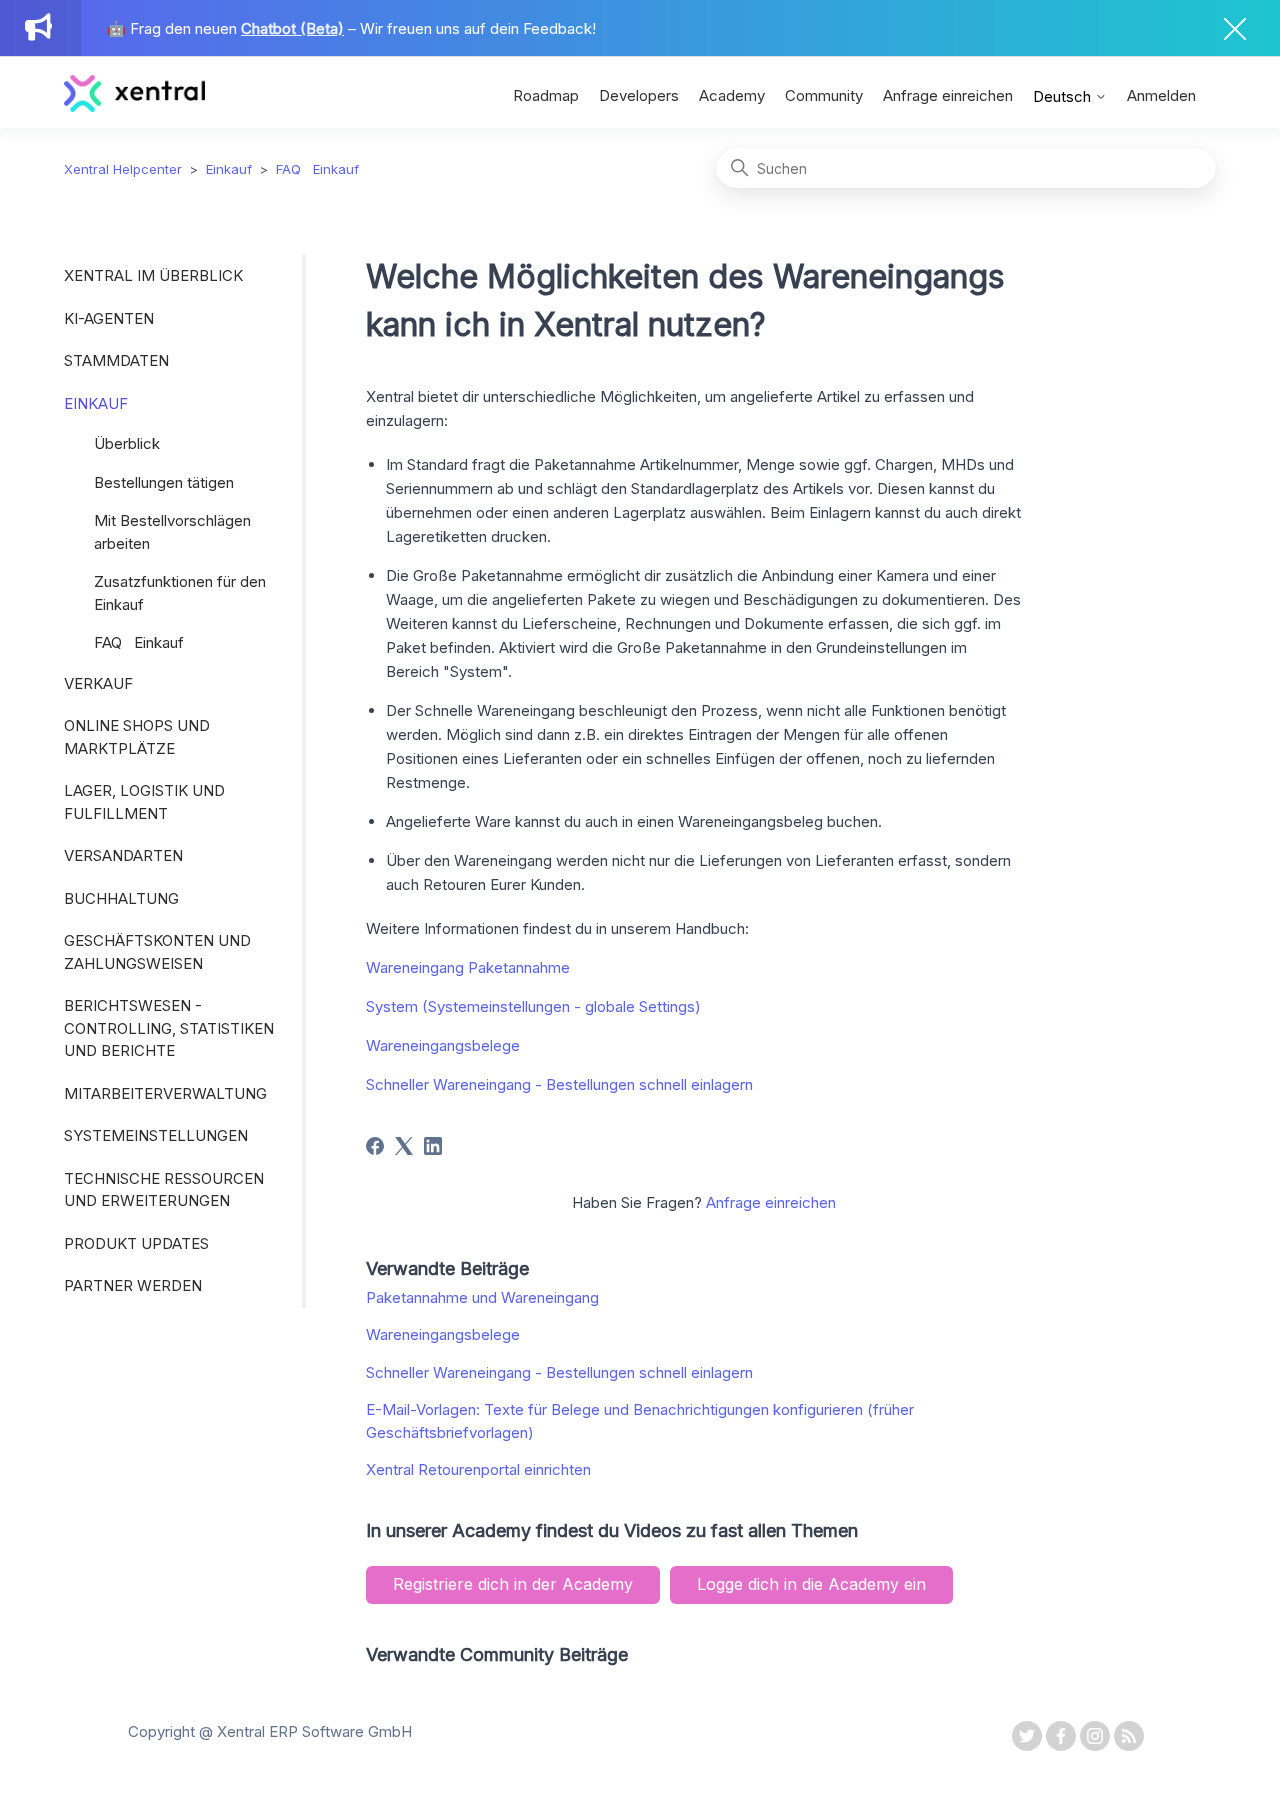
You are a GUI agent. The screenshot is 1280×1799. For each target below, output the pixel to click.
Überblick (127, 443)
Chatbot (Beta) (292, 28)
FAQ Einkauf (317, 169)
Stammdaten (116, 360)
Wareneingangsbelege (443, 1045)
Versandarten (123, 855)
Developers (639, 95)
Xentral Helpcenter (123, 169)
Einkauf (229, 169)
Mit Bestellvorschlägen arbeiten (172, 532)
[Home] (134, 106)
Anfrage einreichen (948, 95)
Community (824, 95)
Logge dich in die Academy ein (811, 1584)
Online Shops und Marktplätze (137, 737)
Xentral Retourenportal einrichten (478, 1469)
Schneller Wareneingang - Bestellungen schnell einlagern (559, 1084)
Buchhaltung (121, 898)
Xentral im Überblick (153, 275)
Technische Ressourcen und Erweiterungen (164, 1190)
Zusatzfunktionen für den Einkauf (180, 593)
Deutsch (1064, 96)
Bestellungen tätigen (164, 482)
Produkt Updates (136, 1243)
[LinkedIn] (433, 1146)
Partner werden (133, 1285)
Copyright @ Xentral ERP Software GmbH (270, 1731)
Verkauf (98, 683)
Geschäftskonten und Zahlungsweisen (157, 952)
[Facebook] (375, 1146)
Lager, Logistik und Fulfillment (144, 802)
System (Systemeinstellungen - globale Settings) (533, 1006)
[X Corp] (404, 1146)
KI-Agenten (109, 318)
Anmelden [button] (1161, 95)
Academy (732, 95)
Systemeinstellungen (156, 1135)
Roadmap (546, 95)
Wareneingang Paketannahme (468, 967)
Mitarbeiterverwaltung (165, 1093)
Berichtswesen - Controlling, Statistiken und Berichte (169, 1028)
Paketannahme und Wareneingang (482, 1297)
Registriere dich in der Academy (513, 1584)
